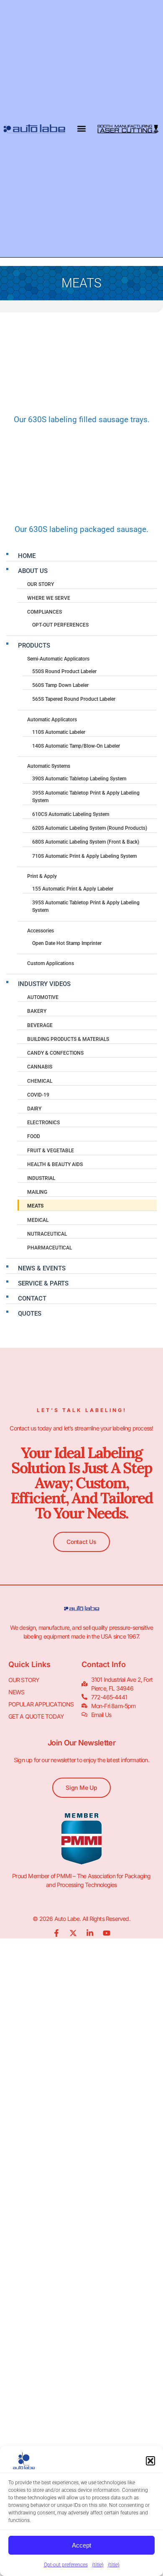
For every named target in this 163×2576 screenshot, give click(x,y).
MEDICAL (38, 1220)
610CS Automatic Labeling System (71, 814)
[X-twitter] (73, 1933)
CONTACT (32, 1298)
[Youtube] (107, 1933)
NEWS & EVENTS (42, 1268)
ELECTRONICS (43, 1123)
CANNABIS (40, 1067)
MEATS (35, 1206)
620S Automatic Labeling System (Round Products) (90, 828)
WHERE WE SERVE (49, 598)
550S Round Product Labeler (64, 671)
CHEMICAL (40, 1081)
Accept (81, 2545)
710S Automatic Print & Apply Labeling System (84, 856)
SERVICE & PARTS (43, 1283)
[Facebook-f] (56, 1933)
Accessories (41, 931)
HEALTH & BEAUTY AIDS (55, 1164)
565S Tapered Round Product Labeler (74, 699)
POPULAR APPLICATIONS (41, 1704)
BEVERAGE (40, 1025)
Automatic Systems (49, 766)
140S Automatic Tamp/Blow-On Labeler (76, 746)
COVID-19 (38, 1095)
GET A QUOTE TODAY (36, 1716)
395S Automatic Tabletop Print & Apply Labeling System (86, 797)
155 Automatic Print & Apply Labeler (73, 889)
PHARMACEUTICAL (50, 1248)
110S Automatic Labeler (59, 732)
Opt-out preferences (66, 2565)
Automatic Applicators (52, 720)
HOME (27, 556)
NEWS (17, 1692)
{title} (98, 2565)
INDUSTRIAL (41, 1178)
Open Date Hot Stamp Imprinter (67, 943)
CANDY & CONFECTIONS (55, 1053)
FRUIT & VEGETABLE (51, 1151)
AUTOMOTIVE (43, 997)
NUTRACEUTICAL (47, 1234)
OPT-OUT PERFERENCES (60, 625)
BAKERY (37, 1011)
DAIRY (34, 1109)
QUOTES (30, 1314)
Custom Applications (51, 963)
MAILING (37, 1192)
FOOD (34, 1136)
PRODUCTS (34, 645)
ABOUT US (33, 571)
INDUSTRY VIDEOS (44, 984)
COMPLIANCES (45, 612)
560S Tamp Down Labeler (60, 685)
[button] (150, 2461)
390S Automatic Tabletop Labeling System (79, 779)
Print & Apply (42, 876)
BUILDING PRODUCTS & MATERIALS (68, 1039)
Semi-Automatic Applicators (58, 659)
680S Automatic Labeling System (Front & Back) (86, 842)
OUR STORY (41, 584)
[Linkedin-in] (90, 1933)
